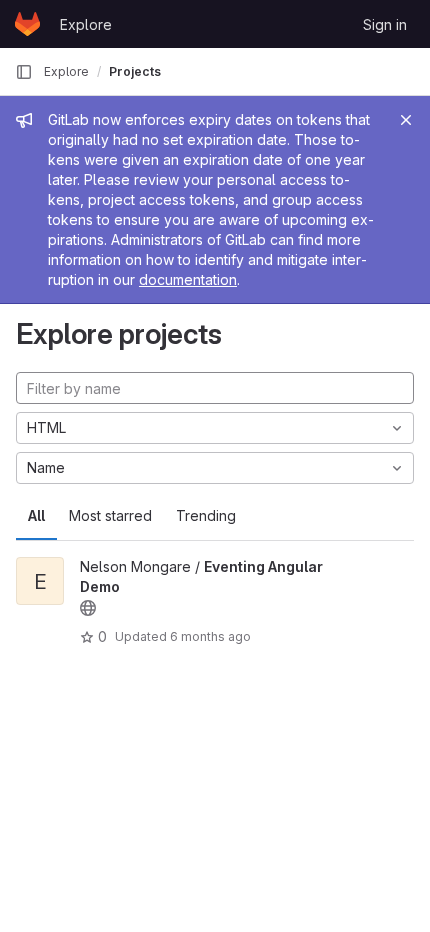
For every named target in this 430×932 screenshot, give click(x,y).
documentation (188, 279)
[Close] (406, 120)
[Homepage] (27, 24)
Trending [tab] (206, 515)
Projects (135, 71)
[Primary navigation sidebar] (24, 72)
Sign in (385, 24)
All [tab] (36, 515)
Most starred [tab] (110, 515)
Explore (86, 24)
